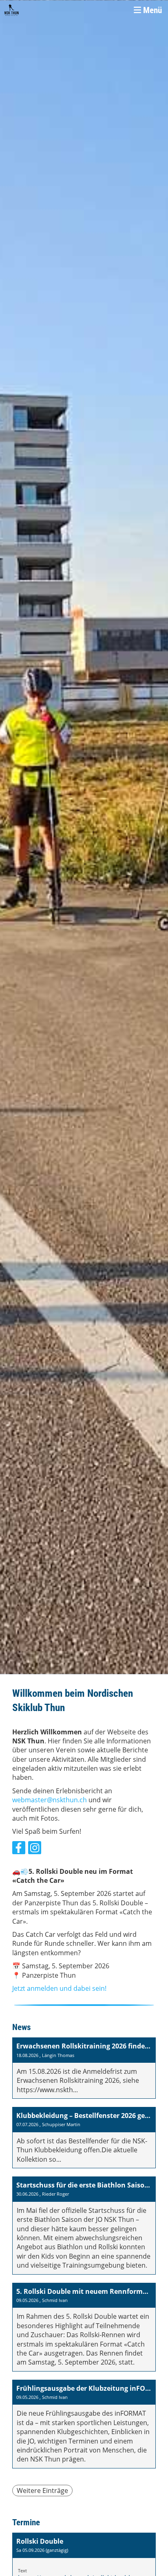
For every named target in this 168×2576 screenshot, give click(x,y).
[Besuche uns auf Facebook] (19, 1849)
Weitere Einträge (42, 2491)
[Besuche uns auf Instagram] (35, 1849)
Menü (151, 10)
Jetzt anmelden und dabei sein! (59, 1988)
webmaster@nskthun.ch (50, 1800)
